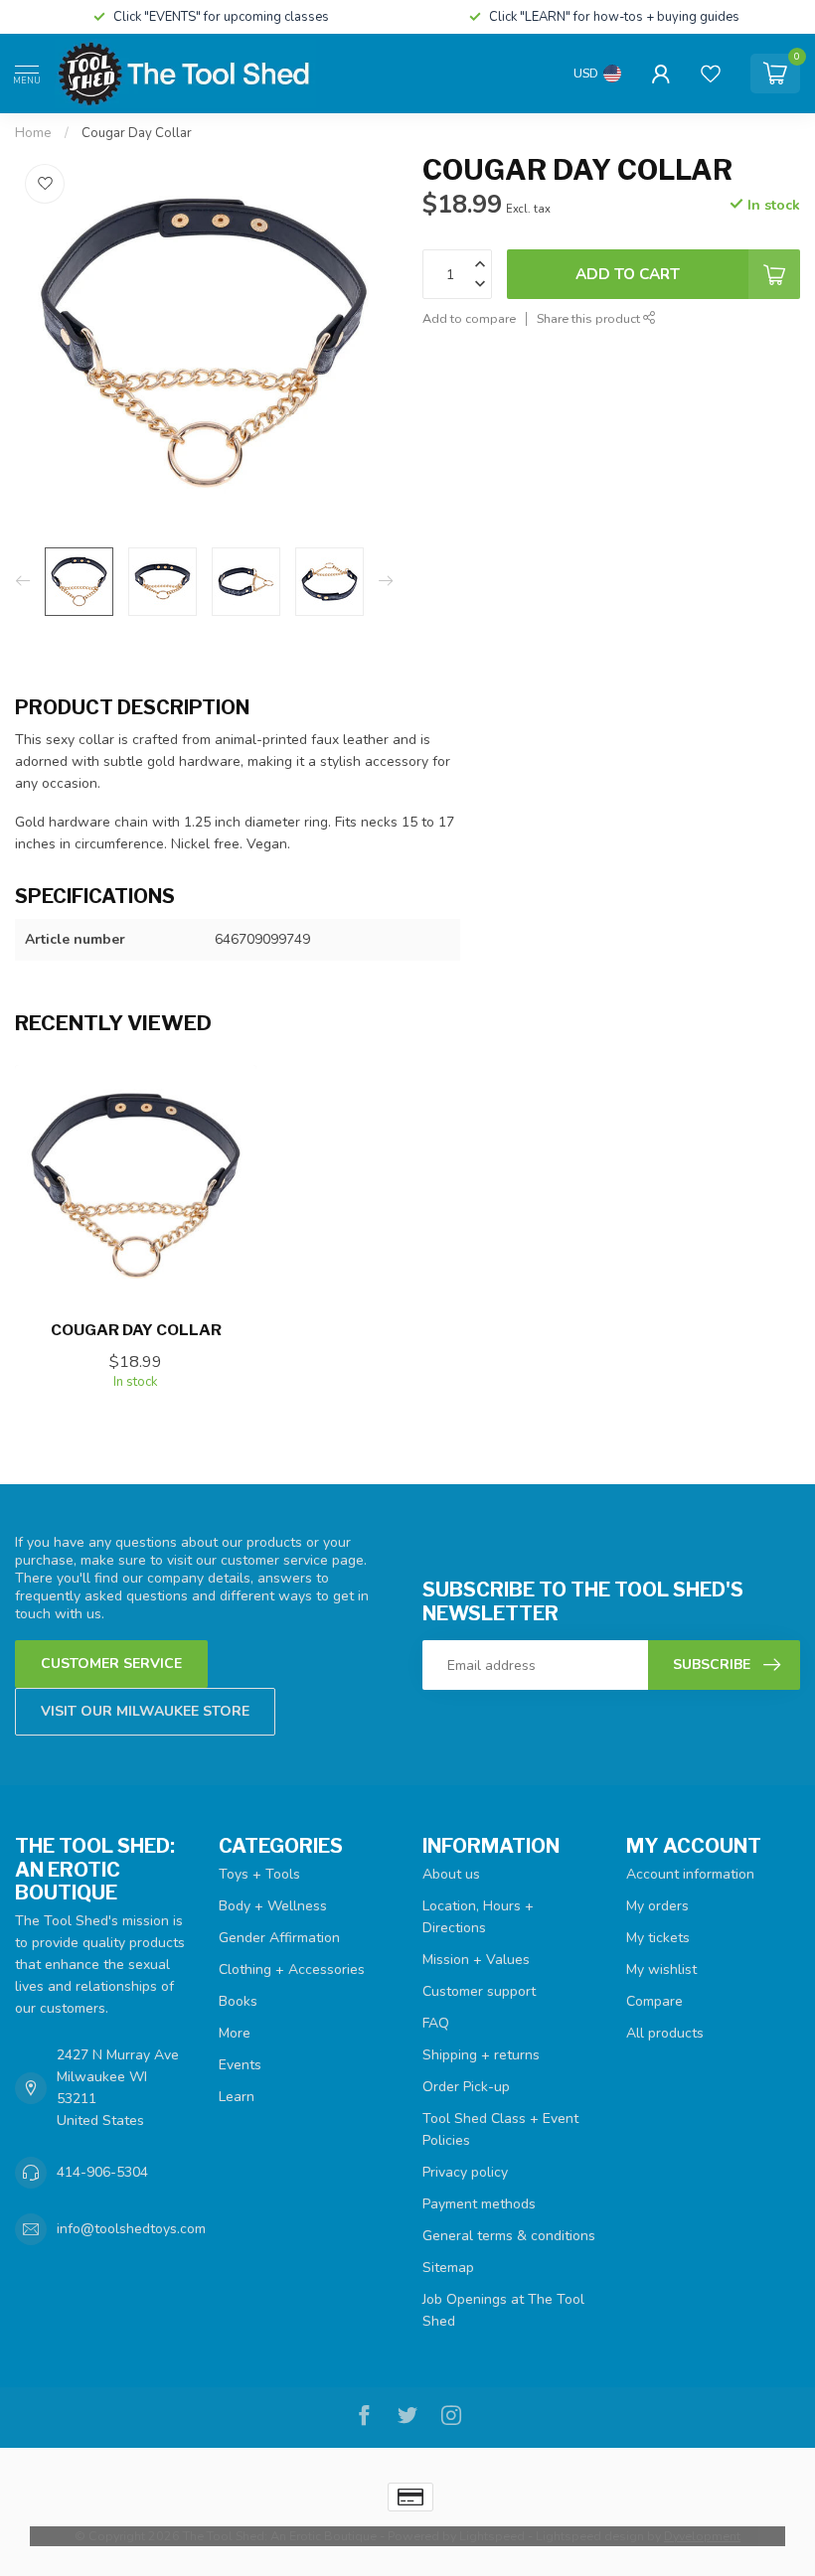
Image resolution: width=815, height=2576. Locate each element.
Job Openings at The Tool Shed (503, 2310)
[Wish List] (711, 74)
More (235, 2033)
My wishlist (661, 1970)
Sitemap (448, 2268)
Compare (654, 2001)
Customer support (479, 1991)
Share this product (590, 318)
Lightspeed (492, 2536)
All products (665, 2033)
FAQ (436, 2023)
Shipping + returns (481, 2055)
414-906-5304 (102, 2172)
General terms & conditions (509, 2236)
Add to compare (469, 318)
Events (240, 2065)
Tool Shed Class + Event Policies (500, 2129)
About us (451, 1874)
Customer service (111, 1664)
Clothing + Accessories (292, 1970)
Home (33, 133)
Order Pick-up (466, 2087)
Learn (237, 2097)
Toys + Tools (259, 1874)
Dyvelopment (702, 2536)
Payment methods (479, 2204)
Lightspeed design (590, 2536)
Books (238, 2001)
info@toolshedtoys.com (131, 2229)
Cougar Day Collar (137, 133)
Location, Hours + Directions (478, 1917)
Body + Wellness (273, 1906)
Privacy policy (465, 2172)
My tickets (658, 1938)
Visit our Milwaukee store (145, 1711)
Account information (690, 1874)
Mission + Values (476, 1960)
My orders (657, 1906)
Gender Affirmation (279, 1938)
